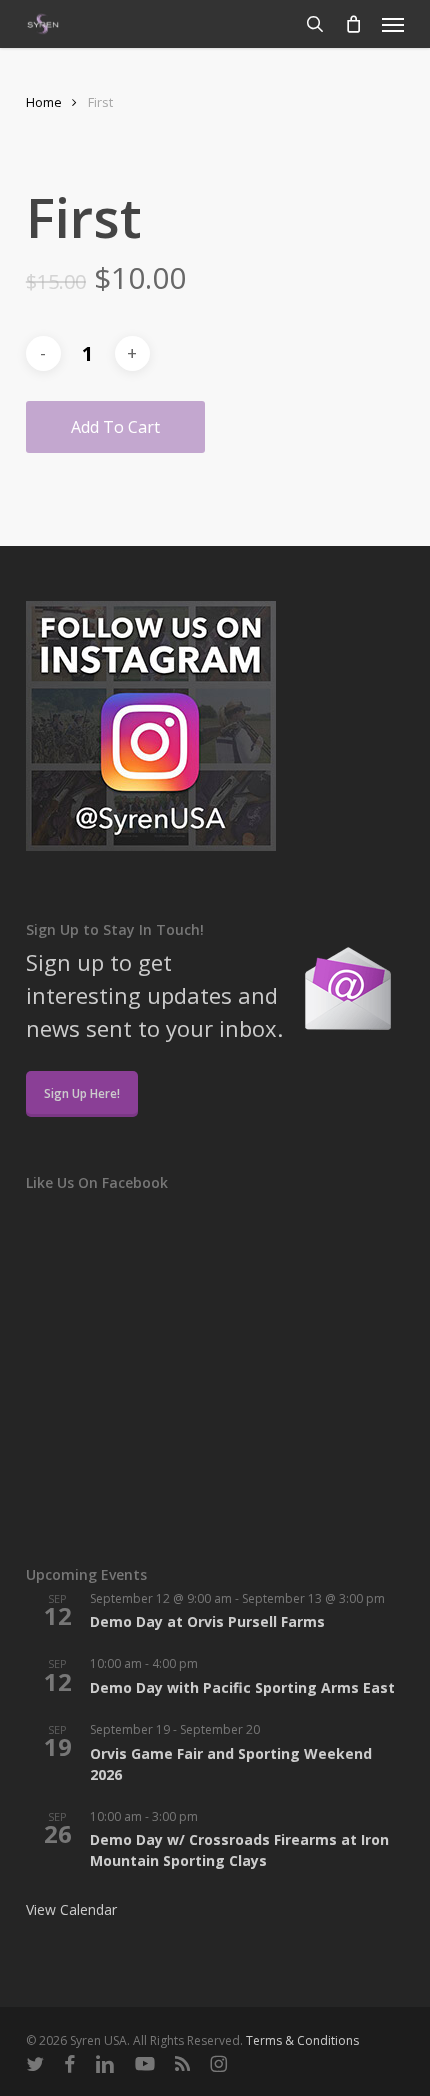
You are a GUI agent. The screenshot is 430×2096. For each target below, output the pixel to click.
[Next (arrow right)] (395, 1048)
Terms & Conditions (302, 2040)
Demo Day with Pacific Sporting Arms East (242, 1687)
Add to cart (115, 427)
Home (44, 102)
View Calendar (71, 1909)
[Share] (320, 22)
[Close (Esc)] (364, 22)
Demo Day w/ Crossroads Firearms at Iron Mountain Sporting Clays (239, 1850)
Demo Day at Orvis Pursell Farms (207, 1621)
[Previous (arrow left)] (35, 1048)
